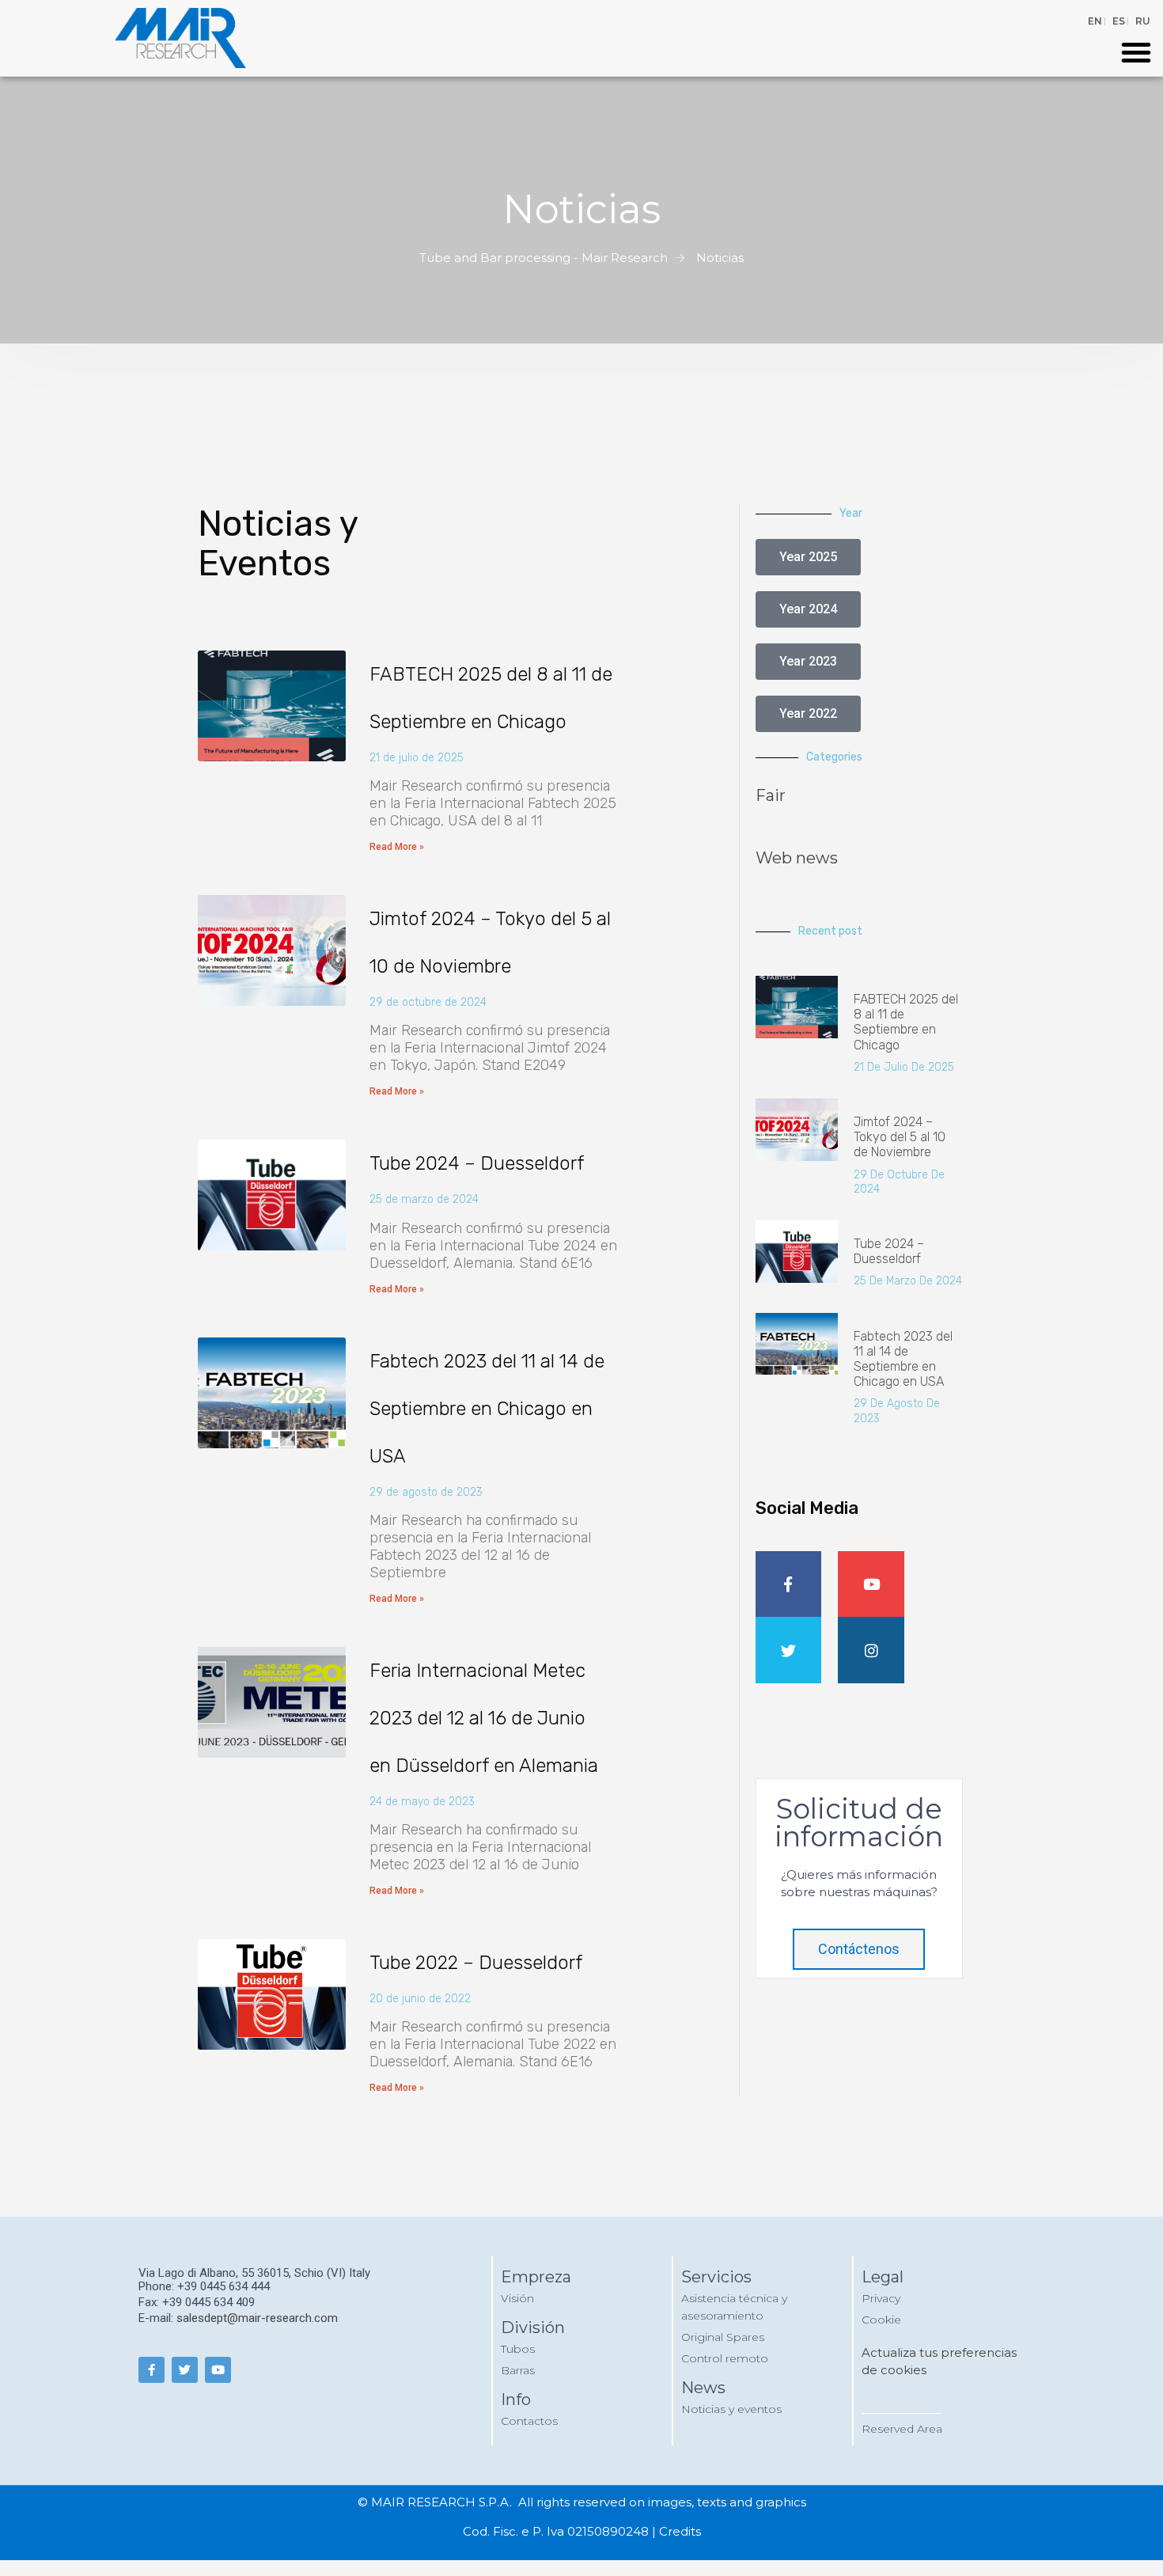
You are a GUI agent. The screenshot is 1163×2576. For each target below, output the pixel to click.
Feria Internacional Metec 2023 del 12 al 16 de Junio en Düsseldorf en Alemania (484, 1718)
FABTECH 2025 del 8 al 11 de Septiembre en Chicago (906, 1022)
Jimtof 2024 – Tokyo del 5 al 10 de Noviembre (900, 1137)
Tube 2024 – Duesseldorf (477, 1163)
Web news (797, 858)
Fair (771, 795)
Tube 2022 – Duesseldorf (476, 1963)
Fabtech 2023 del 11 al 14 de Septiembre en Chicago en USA (487, 1409)
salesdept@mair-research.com (257, 2318)
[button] (1136, 52)
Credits (680, 2531)
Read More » (397, 847)
